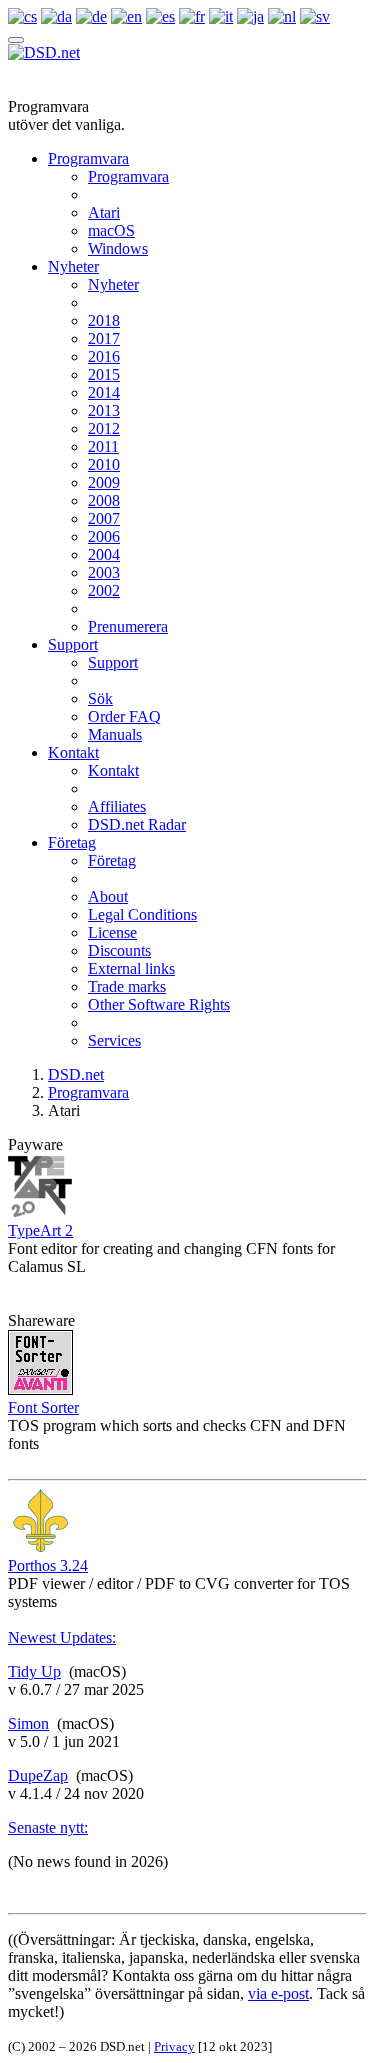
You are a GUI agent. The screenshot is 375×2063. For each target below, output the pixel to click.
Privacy (174, 2046)
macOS (111, 230)
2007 (104, 518)
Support (73, 644)
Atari (104, 212)
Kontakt (73, 752)
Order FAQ (124, 716)
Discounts (119, 950)
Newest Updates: (62, 1637)
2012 (104, 428)
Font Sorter (43, 1407)
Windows (118, 248)
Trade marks (127, 986)
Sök (100, 698)
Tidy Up (34, 1671)
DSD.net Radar (137, 824)
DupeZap (38, 1775)
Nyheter (73, 266)
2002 (104, 590)
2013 (104, 410)
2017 (104, 338)
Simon (28, 1723)
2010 (104, 464)
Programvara (88, 158)
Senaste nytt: (48, 1827)
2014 (104, 392)
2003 (104, 572)
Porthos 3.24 (48, 1565)
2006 (104, 536)
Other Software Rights (159, 1004)
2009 (104, 482)
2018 (104, 320)
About (108, 896)
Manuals (115, 734)
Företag (72, 842)
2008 (104, 500)
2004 (104, 554)
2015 (104, 374)
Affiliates (117, 806)
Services (114, 1040)
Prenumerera (128, 626)
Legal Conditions (142, 914)
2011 (103, 446)
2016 (104, 356)
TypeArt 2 (40, 1230)
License (112, 932)
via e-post (278, 1993)
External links (131, 968)
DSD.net (76, 1074)
